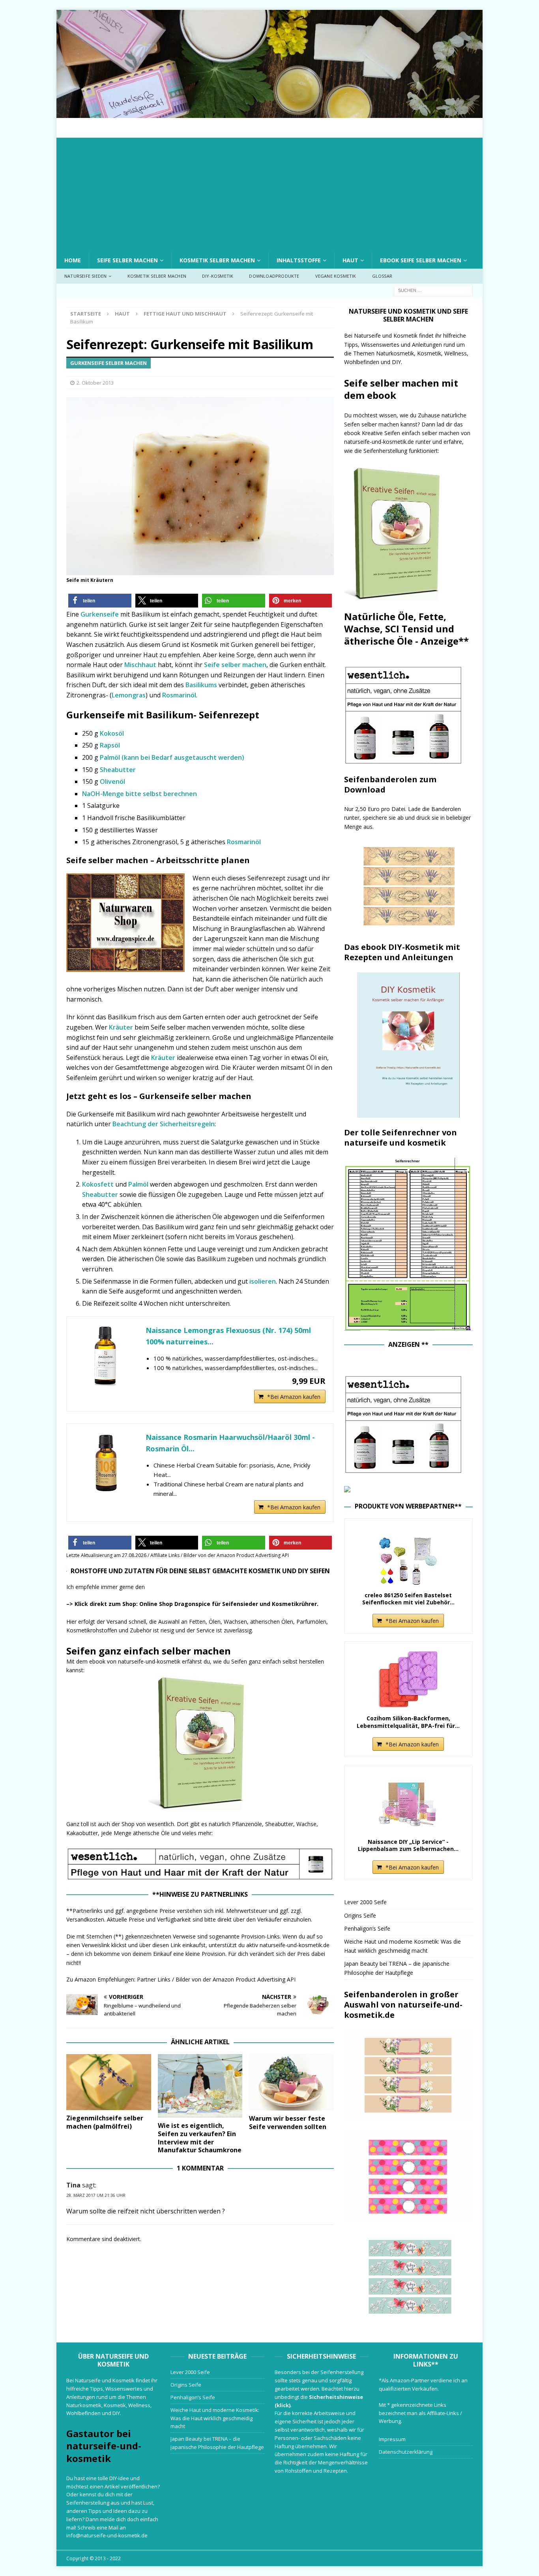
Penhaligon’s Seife (367, 1928)
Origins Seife (360, 1915)
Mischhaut (141, 665)
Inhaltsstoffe (299, 260)
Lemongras (129, 695)
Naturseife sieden (85, 276)
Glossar (382, 276)
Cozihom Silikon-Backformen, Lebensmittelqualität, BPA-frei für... (408, 1722)
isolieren (263, 1281)
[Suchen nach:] (433, 290)
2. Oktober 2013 (95, 383)
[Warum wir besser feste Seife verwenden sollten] (291, 2082)
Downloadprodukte (274, 276)
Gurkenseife (100, 614)
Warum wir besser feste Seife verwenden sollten (288, 2123)
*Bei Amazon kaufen (294, 1397)
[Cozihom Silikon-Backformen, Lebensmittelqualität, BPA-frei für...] (408, 1679)
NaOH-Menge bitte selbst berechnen (139, 794)
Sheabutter (118, 770)
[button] (100, 601)
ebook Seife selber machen (421, 260)
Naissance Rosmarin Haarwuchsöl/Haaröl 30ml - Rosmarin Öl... (230, 1443)
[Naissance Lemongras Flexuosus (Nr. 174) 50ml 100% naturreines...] (106, 1356)
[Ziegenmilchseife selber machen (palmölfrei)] (109, 2082)
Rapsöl (110, 745)
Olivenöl (112, 781)
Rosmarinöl (179, 695)
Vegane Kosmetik (336, 276)
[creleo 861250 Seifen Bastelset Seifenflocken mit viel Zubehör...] (408, 1556)
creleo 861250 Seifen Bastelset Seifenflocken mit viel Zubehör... (408, 1599)
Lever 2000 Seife (365, 1902)
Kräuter (121, 1027)
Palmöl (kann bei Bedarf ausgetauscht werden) (172, 757)
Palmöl (138, 1184)
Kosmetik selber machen (217, 260)
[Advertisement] (269, 193)
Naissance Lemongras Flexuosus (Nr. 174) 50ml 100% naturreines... (228, 1336)
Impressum (392, 2439)
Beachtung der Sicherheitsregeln (164, 1124)
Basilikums (202, 685)
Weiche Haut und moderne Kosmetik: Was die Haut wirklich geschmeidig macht (215, 2418)
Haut (350, 260)
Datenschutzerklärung (406, 2452)
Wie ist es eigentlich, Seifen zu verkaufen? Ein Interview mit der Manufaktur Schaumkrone (200, 2138)
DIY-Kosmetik (218, 276)
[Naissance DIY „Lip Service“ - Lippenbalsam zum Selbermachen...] (408, 1803)
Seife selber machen (127, 260)
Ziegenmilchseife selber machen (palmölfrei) (105, 2122)
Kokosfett (98, 1184)
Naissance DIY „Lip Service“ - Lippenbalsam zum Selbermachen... (408, 1845)
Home (73, 260)
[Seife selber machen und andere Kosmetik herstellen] (269, 113)
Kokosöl (112, 733)
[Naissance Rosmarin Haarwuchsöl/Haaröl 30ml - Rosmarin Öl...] (106, 1463)
